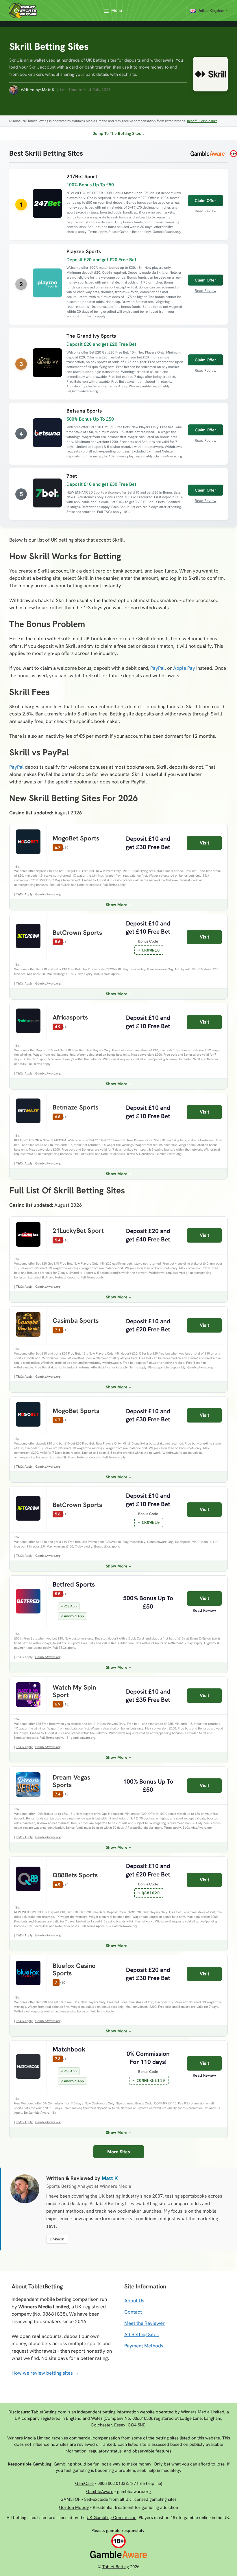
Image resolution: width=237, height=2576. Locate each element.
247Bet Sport (82, 176)
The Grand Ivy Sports (91, 336)
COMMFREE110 (151, 2080)
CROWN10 (151, 950)
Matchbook (69, 2049)
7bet (72, 476)
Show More (117, 905)
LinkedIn (57, 2239)
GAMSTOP (70, 2499)
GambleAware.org (48, 894)
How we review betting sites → (45, 2373)
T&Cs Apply (24, 894)
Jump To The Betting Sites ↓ (118, 133)
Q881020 (151, 1893)
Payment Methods (144, 2346)
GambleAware (100, 2492)
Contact (133, 2312)
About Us (134, 2301)
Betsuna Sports (84, 411)
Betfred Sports (74, 1584)
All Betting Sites (141, 2334)
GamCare (84, 2483)
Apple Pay (184, 668)
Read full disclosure (202, 121)
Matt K (48, 90)
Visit (204, 843)
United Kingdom (211, 11)
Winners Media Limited (203, 2412)
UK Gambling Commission (112, 2518)
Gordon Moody (74, 2507)
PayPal (158, 668)
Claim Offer (205, 200)
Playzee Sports (84, 251)
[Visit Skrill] (208, 76)
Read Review (206, 211)
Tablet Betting (116, 2567)
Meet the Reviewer (145, 2323)
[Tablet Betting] (25, 11)
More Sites (119, 2152)
